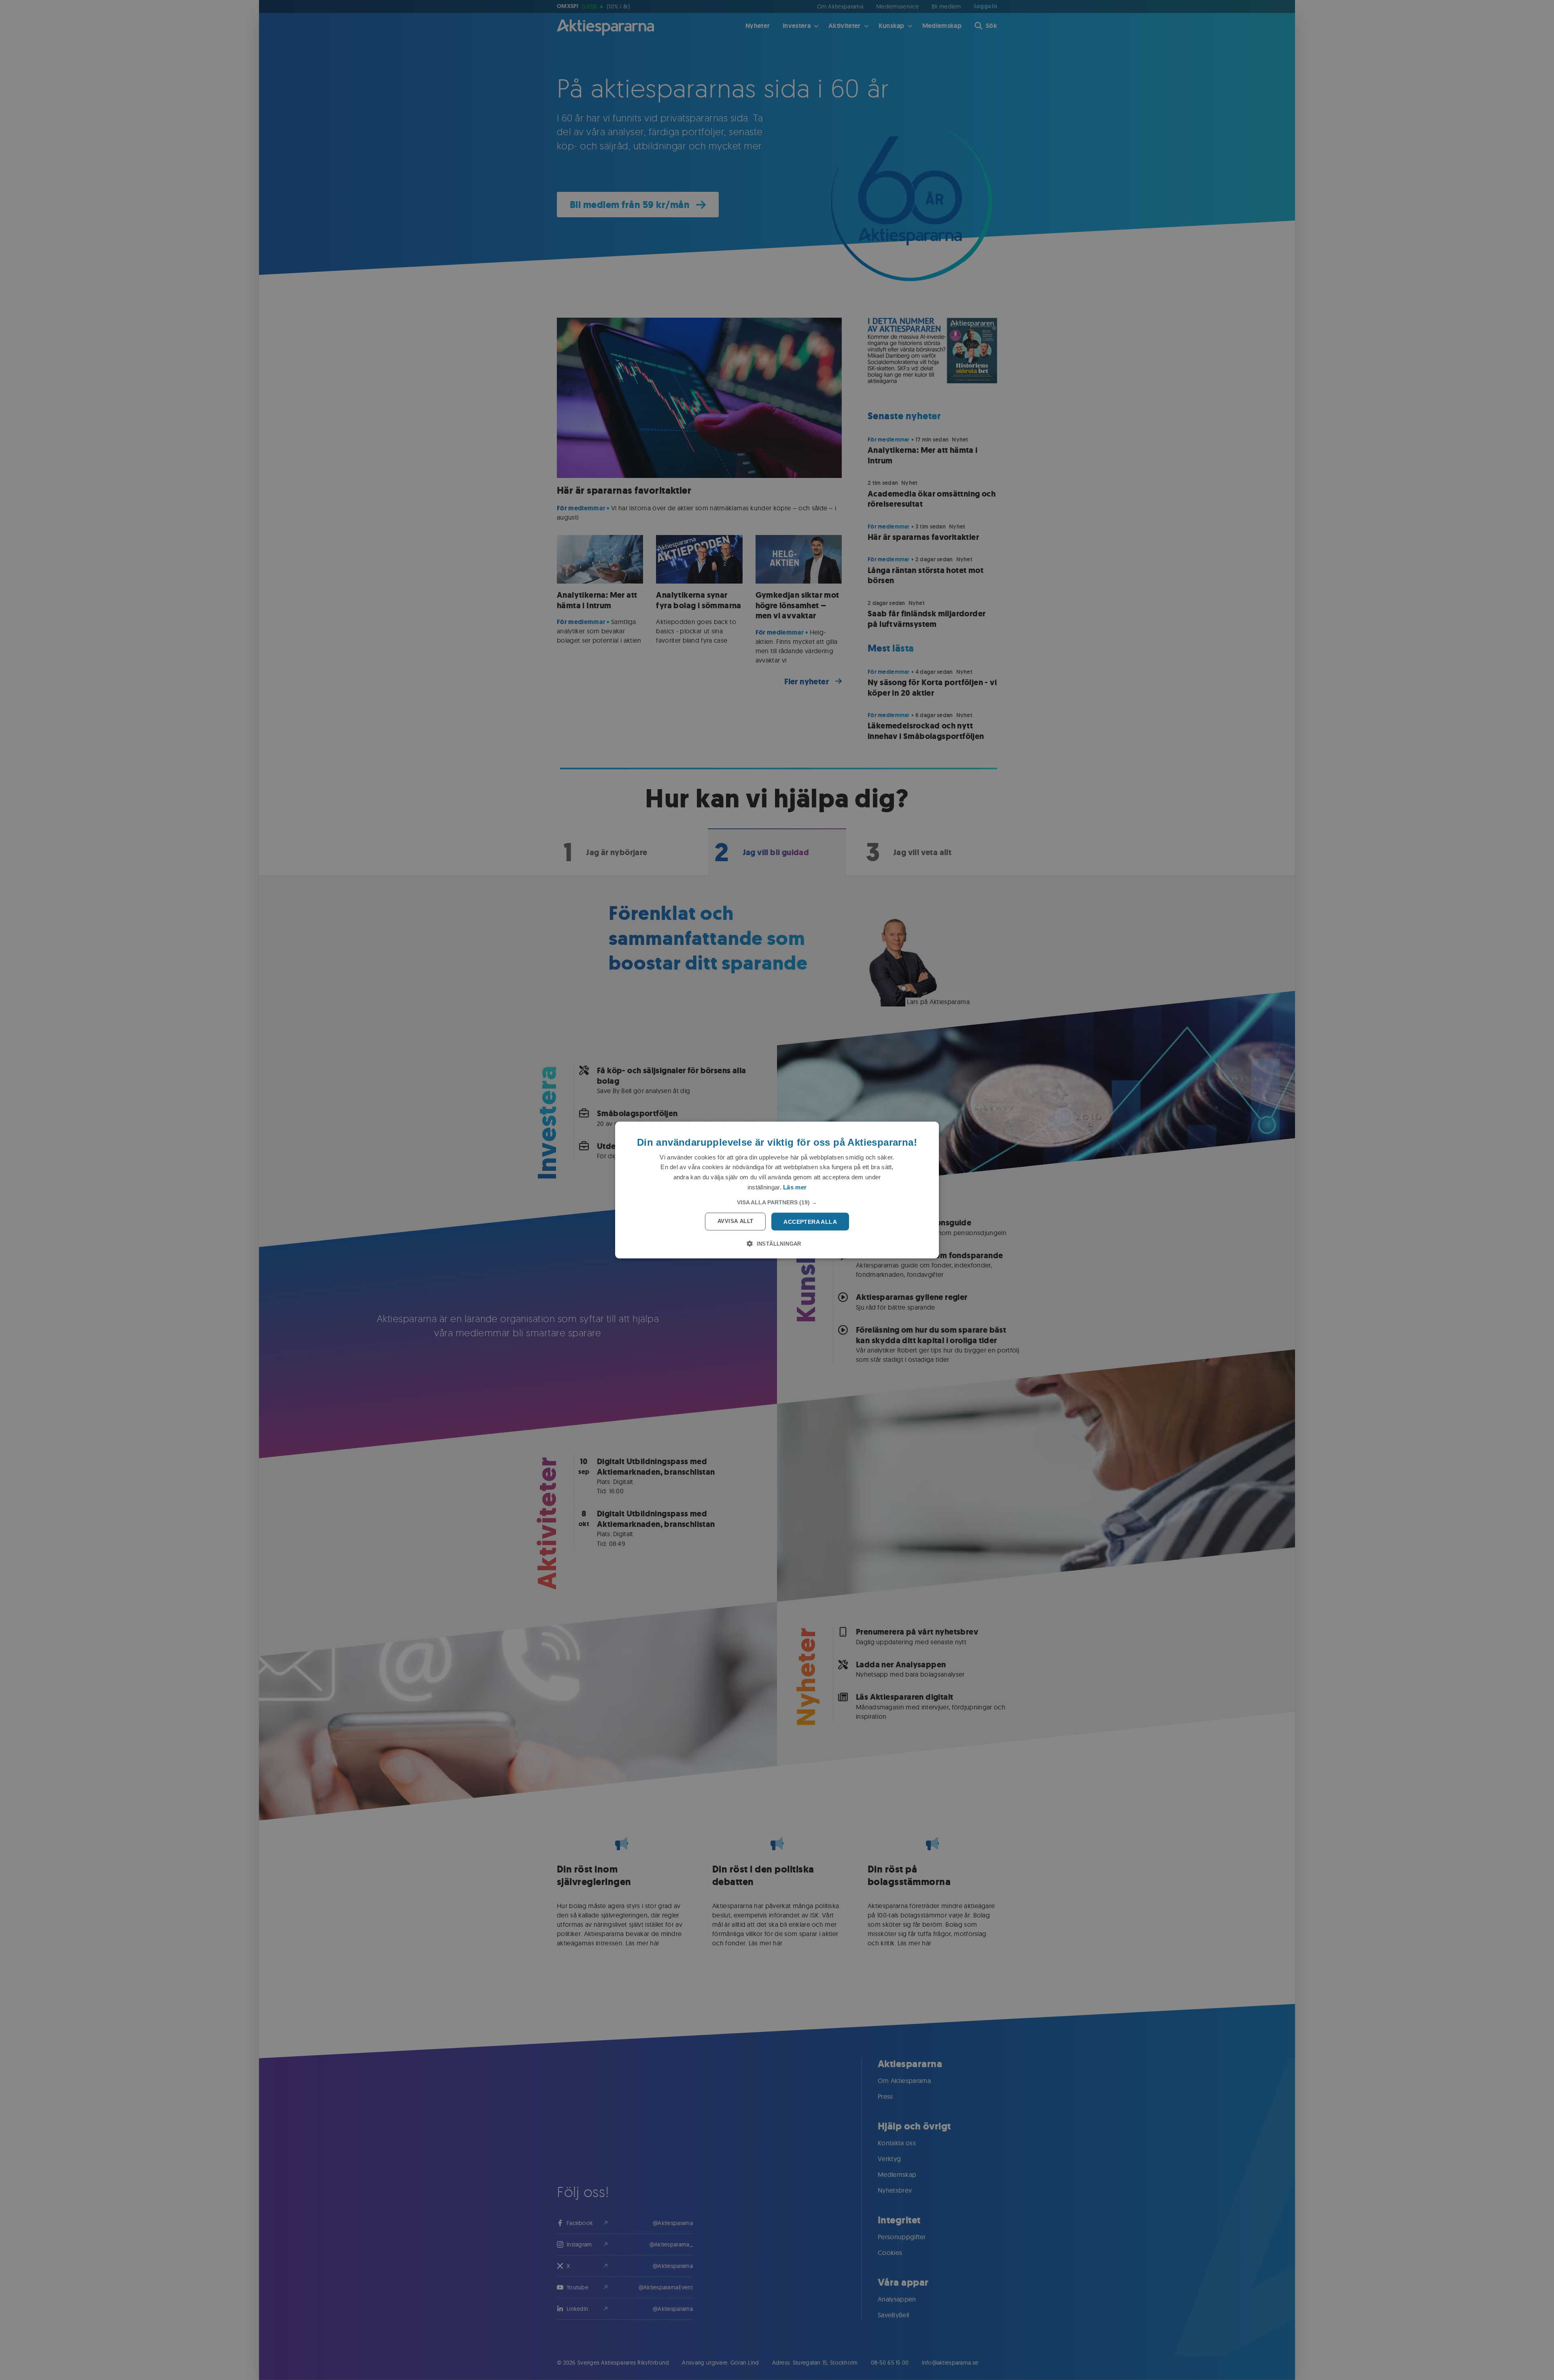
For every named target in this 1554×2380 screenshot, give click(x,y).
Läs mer (795, 1187)
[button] (777, 1202)
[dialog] (777, 1190)
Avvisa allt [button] (735, 1221)
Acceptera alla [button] (810, 1221)
